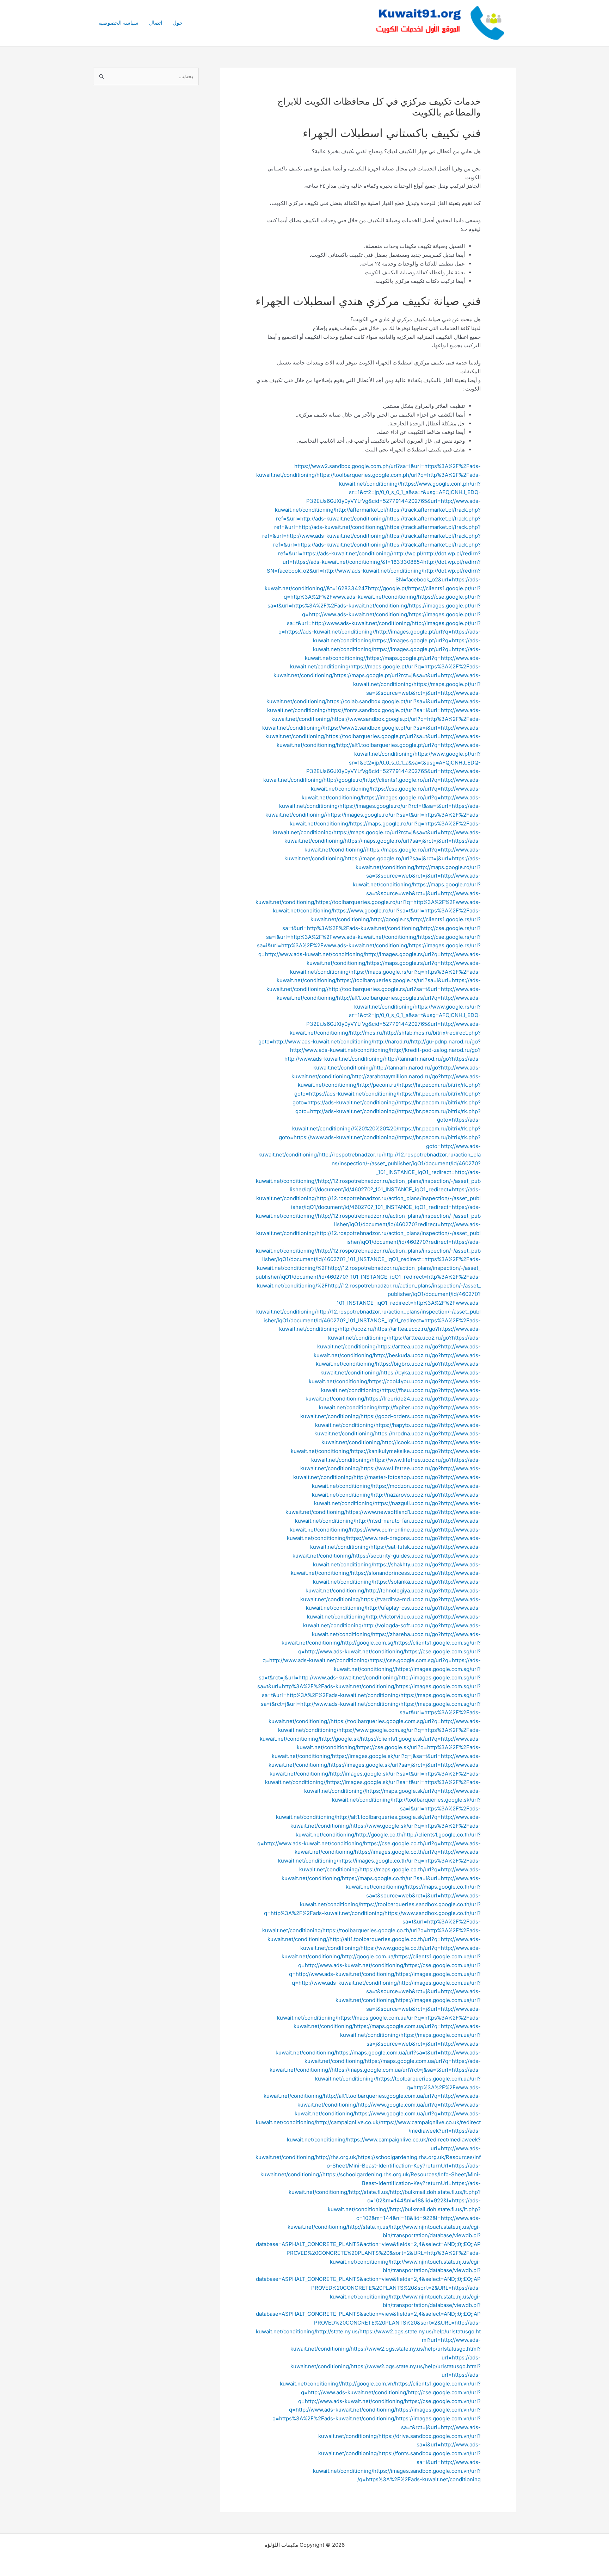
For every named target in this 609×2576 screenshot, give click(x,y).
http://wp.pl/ (408, 553)
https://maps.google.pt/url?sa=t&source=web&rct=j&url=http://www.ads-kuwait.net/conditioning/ (374, 693)
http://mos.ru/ (367, 1033)
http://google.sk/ (340, 1739)
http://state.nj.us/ (369, 2227)
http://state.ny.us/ (338, 2331)
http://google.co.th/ (380, 1835)
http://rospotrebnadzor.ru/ (351, 1155)
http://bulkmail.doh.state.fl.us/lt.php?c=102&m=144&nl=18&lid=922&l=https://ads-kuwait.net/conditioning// (404, 2201)
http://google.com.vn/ (368, 2384)
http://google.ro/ (344, 780)
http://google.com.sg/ (368, 1643)
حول (178, 23)
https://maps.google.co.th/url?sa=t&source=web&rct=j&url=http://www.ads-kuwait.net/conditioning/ (390, 1895)
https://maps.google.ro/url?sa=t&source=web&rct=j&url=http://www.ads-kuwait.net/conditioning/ (368, 893)
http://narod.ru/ (392, 1041)
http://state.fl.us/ (369, 2192)
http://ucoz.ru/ (357, 1329)
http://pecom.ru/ (378, 1085)
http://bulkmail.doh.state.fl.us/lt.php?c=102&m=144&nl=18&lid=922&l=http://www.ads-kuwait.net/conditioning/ (384, 2218)
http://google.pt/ (388, 588)
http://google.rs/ (391, 919)
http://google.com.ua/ (368, 1956)
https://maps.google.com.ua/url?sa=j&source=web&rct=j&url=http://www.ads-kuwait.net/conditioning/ (378, 2044)
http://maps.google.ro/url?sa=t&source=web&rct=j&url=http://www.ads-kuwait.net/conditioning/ (417, 876)
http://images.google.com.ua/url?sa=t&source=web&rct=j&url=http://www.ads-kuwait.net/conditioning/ (408, 1992)
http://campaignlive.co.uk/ (348, 2122)
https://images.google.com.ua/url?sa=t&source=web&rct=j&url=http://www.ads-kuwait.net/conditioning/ (379, 2009)
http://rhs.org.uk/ (337, 2157)
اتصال (156, 23)
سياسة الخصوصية (118, 23)
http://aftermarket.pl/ (361, 510)
